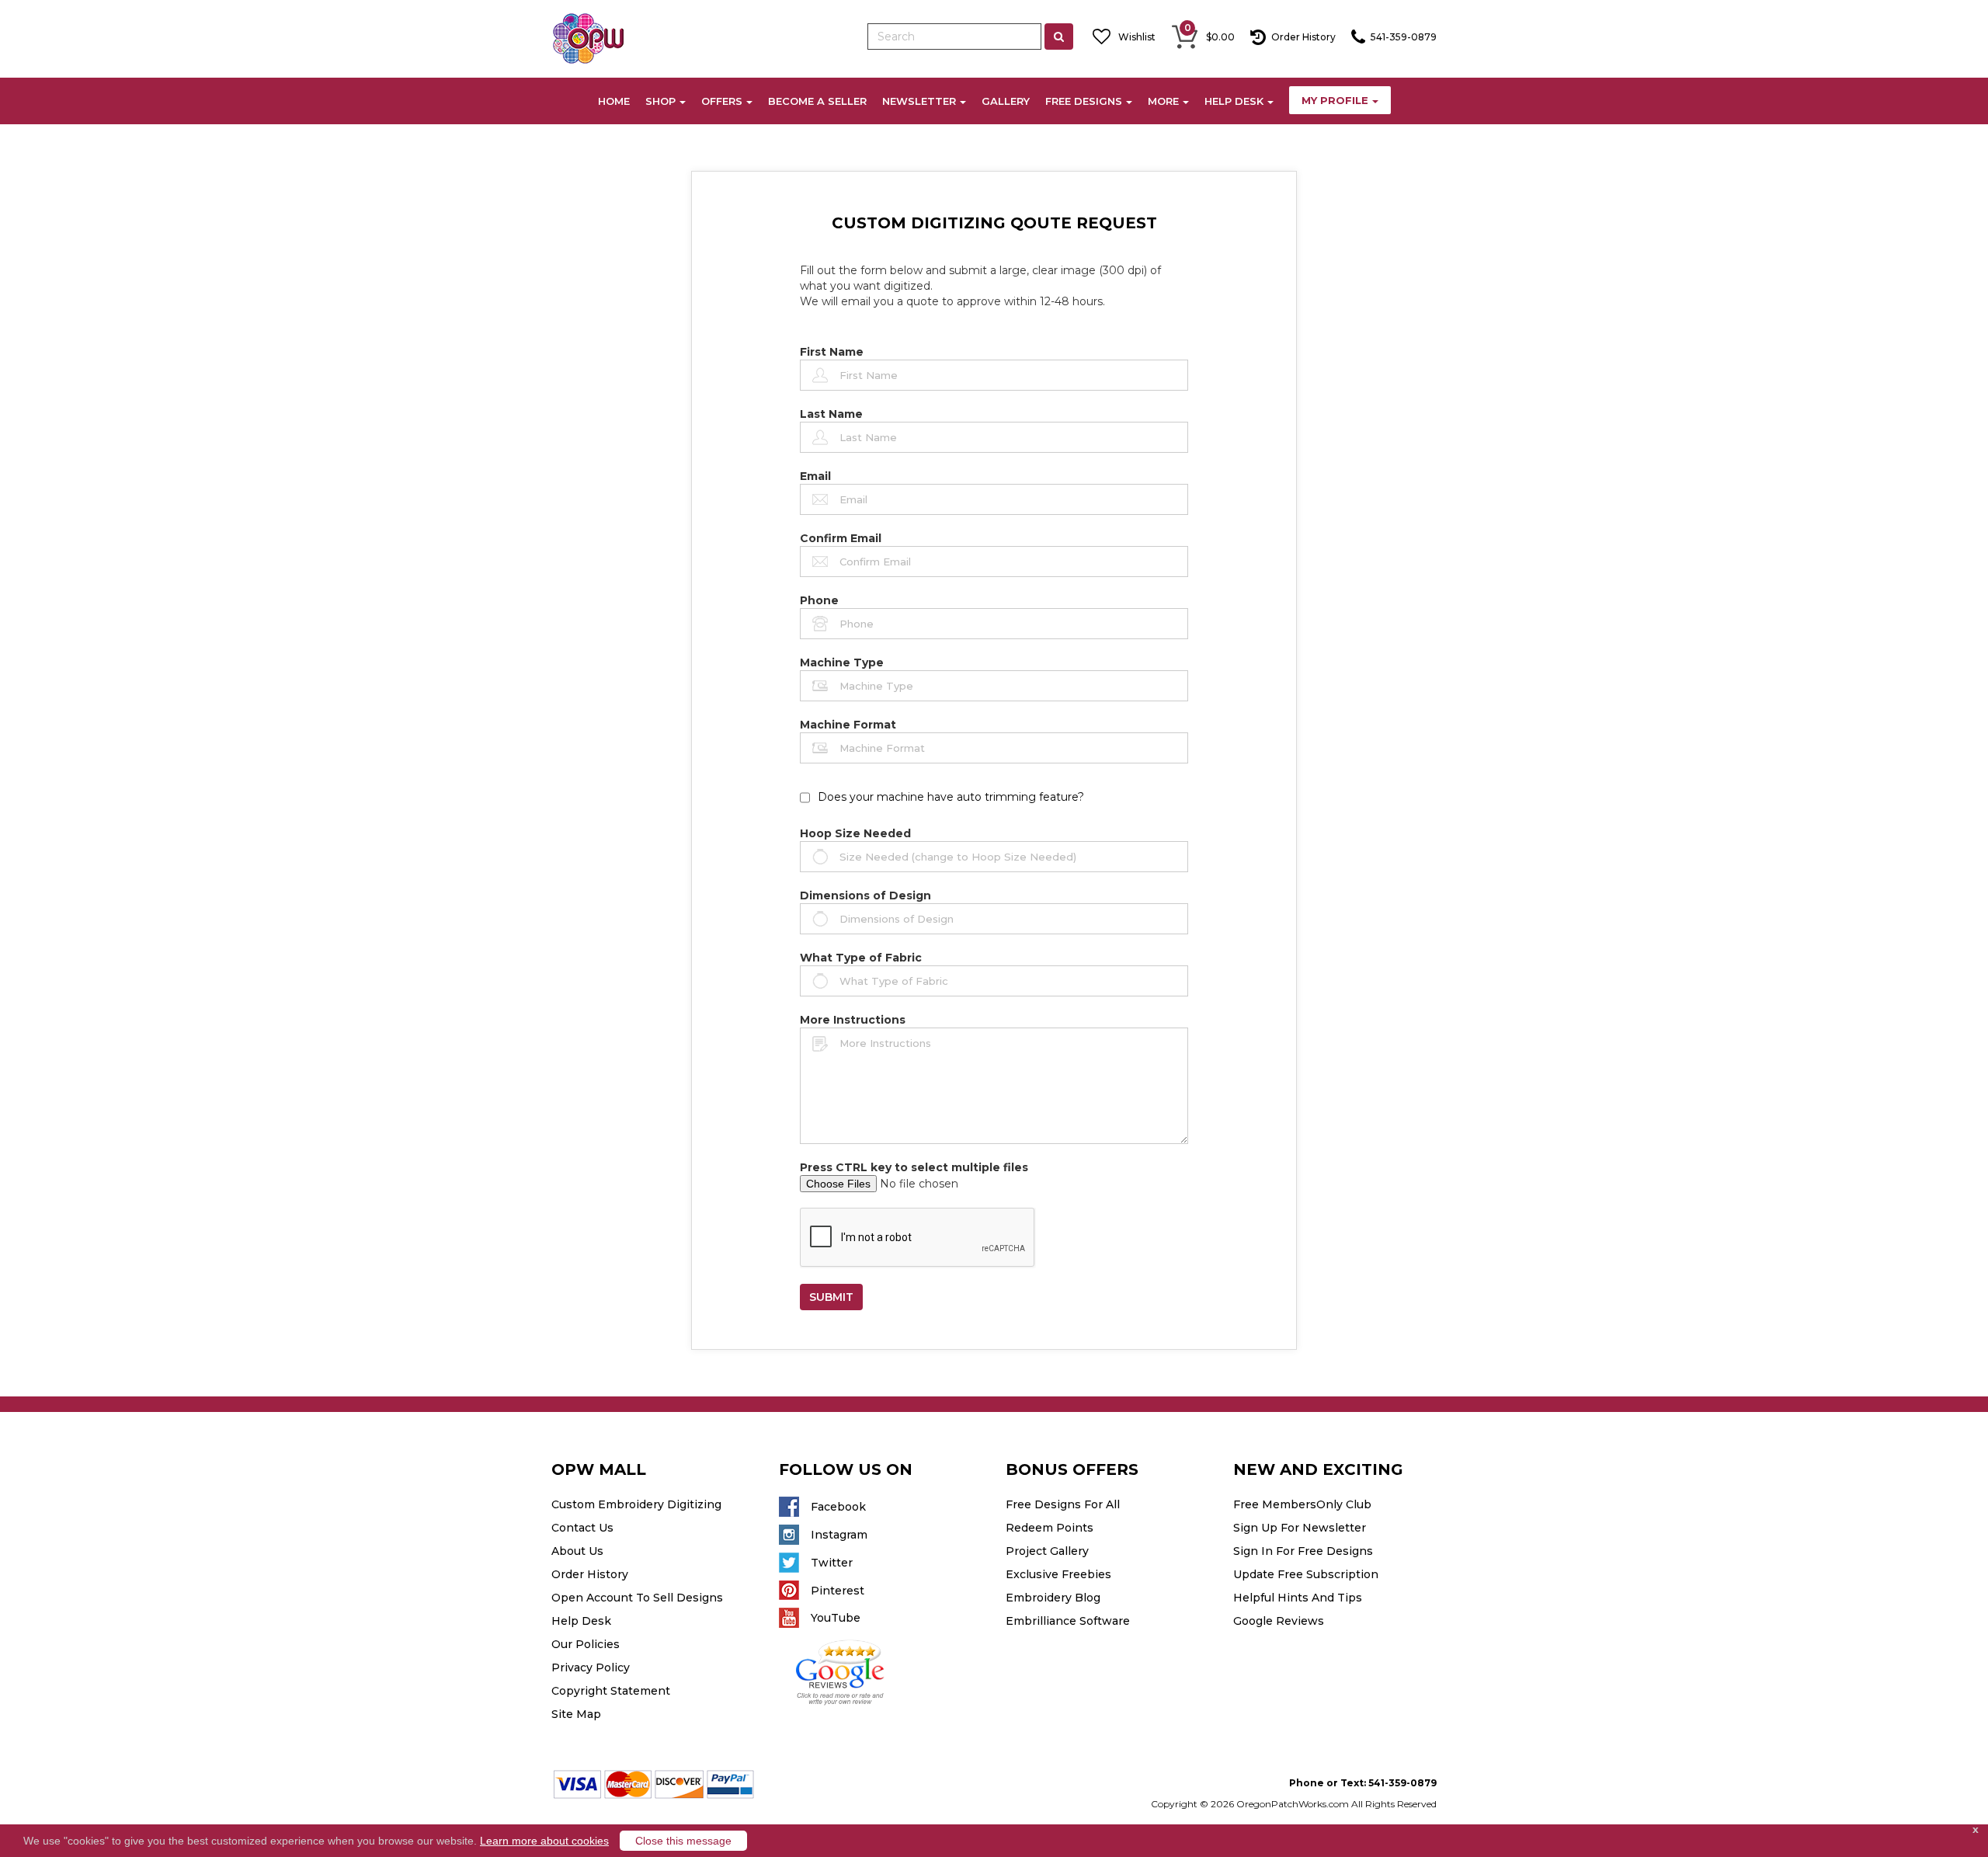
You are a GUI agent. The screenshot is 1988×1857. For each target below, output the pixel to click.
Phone (819, 600)
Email (815, 476)
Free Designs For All (1063, 1504)
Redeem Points (1050, 1528)
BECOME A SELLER (817, 101)
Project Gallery (1047, 1551)
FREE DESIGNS (1084, 101)
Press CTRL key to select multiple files (914, 1167)
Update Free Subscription (1306, 1574)
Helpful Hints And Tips (1298, 1598)
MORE (1163, 101)
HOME (614, 101)
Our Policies (586, 1644)
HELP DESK (1234, 101)
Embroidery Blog (1053, 1598)
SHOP (660, 101)
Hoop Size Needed (855, 833)
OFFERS (722, 101)
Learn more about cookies (544, 1841)
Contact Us (582, 1528)
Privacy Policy (591, 1667)
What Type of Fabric (861, 958)
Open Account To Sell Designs (637, 1598)
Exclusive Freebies (1058, 1574)
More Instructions (853, 1020)
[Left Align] (1059, 37)
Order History (590, 1574)
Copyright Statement (611, 1691)
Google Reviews (1279, 1621)
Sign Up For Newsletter (1300, 1528)
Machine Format (848, 725)
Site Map (576, 1714)
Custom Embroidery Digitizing (636, 1504)
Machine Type (842, 662)
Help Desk (581, 1621)
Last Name (831, 414)
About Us (577, 1551)
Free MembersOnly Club (1302, 1504)
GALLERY (1006, 101)
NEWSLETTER (919, 101)
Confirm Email (841, 538)
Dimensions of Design (865, 895)
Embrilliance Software (1068, 1621)
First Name (832, 352)
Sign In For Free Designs (1303, 1551)
